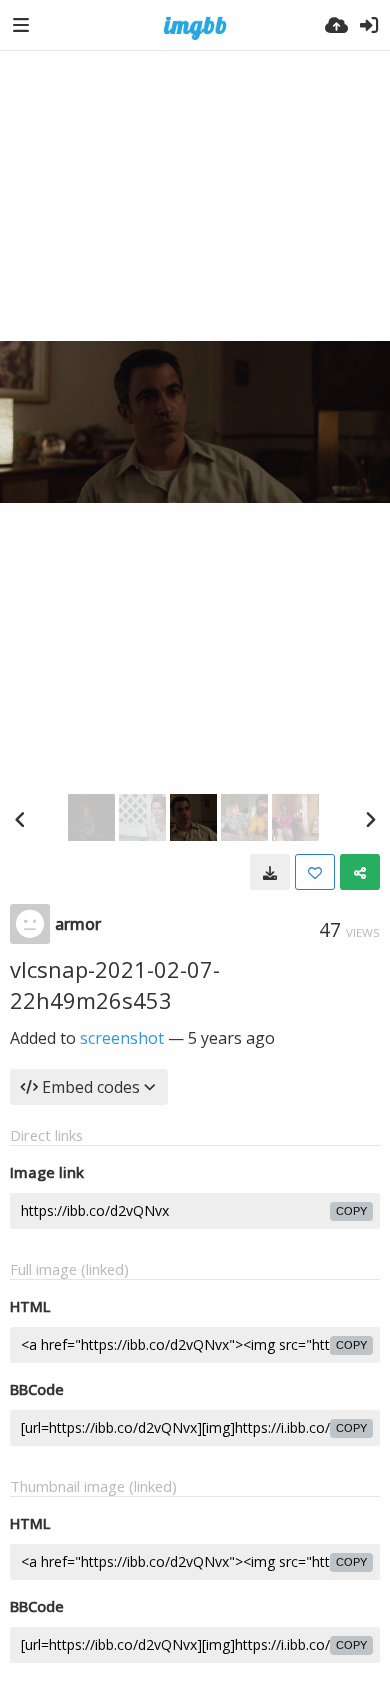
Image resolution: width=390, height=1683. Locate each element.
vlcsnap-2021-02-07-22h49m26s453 (115, 984)
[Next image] (370, 819)
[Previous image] (20, 819)
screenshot (122, 1038)
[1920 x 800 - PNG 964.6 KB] (270, 872)
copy (351, 1211)
